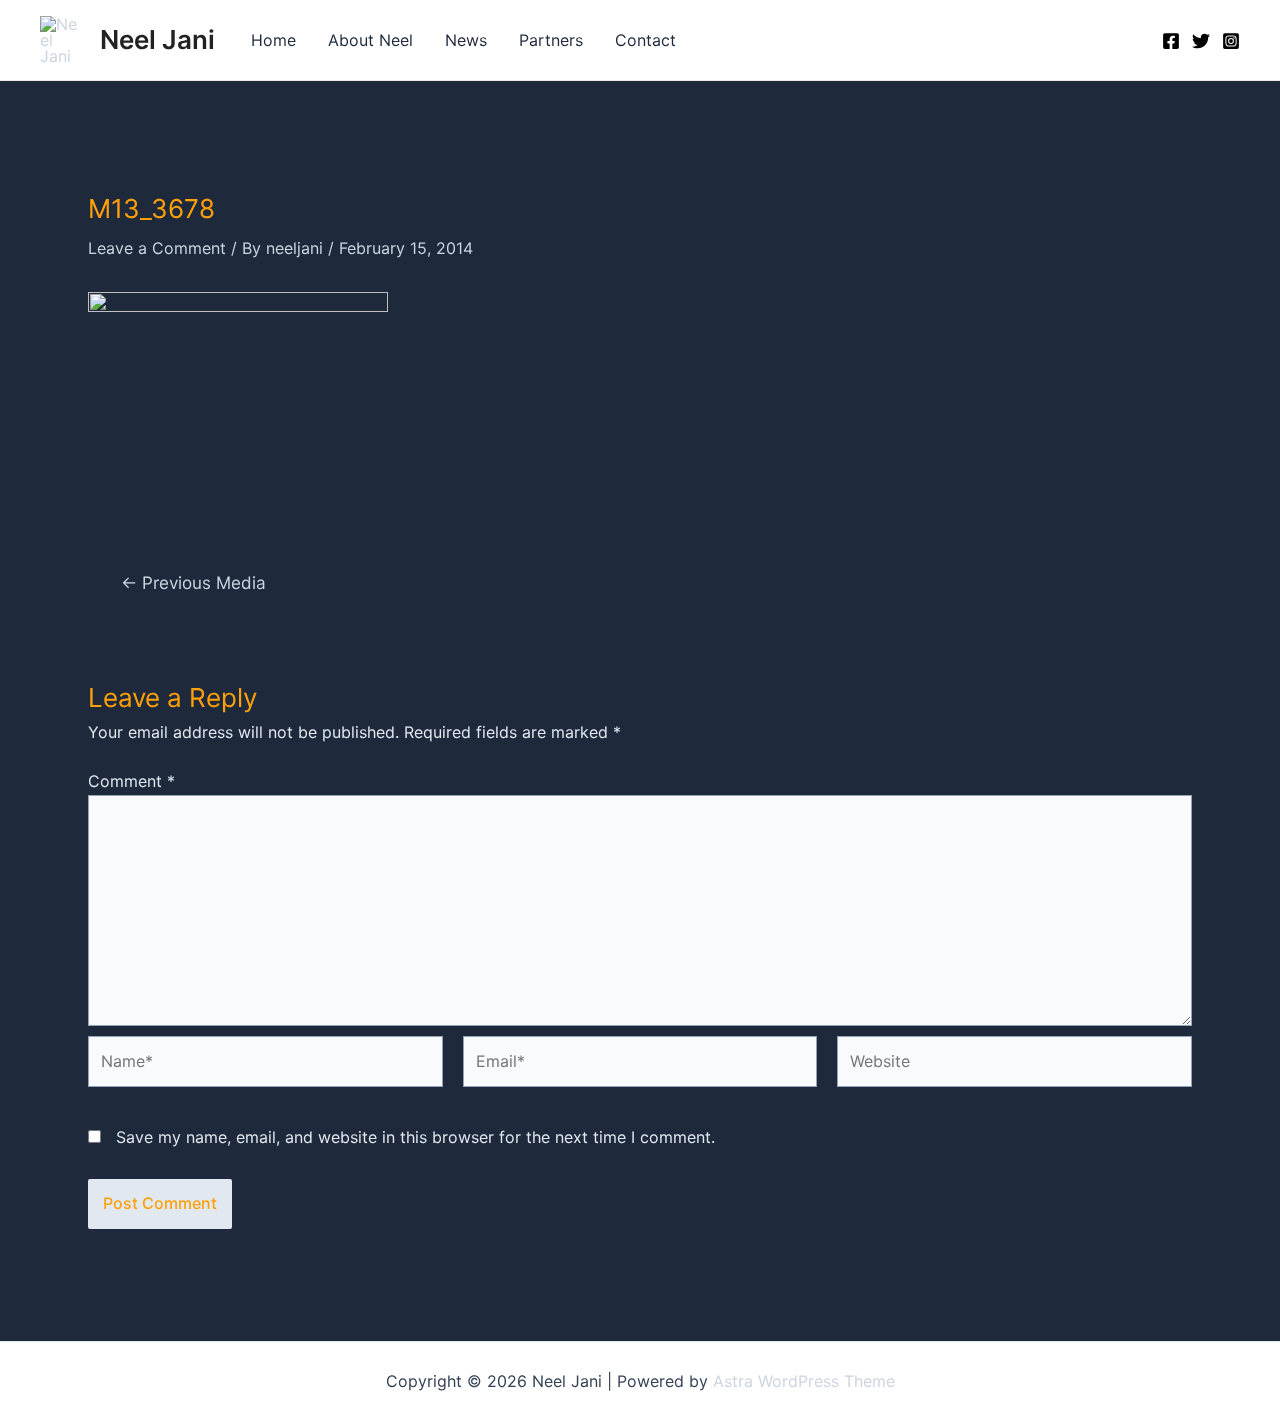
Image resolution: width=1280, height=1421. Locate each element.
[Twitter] (1201, 41)
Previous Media (193, 582)
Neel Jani (157, 39)
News (466, 40)
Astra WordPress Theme (804, 1381)
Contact (645, 40)
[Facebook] (1171, 41)
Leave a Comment (157, 248)
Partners (551, 40)
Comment (131, 781)
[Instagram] (1231, 41)
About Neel (370, 40)
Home (273, 40)
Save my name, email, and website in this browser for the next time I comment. (415, 1137)
